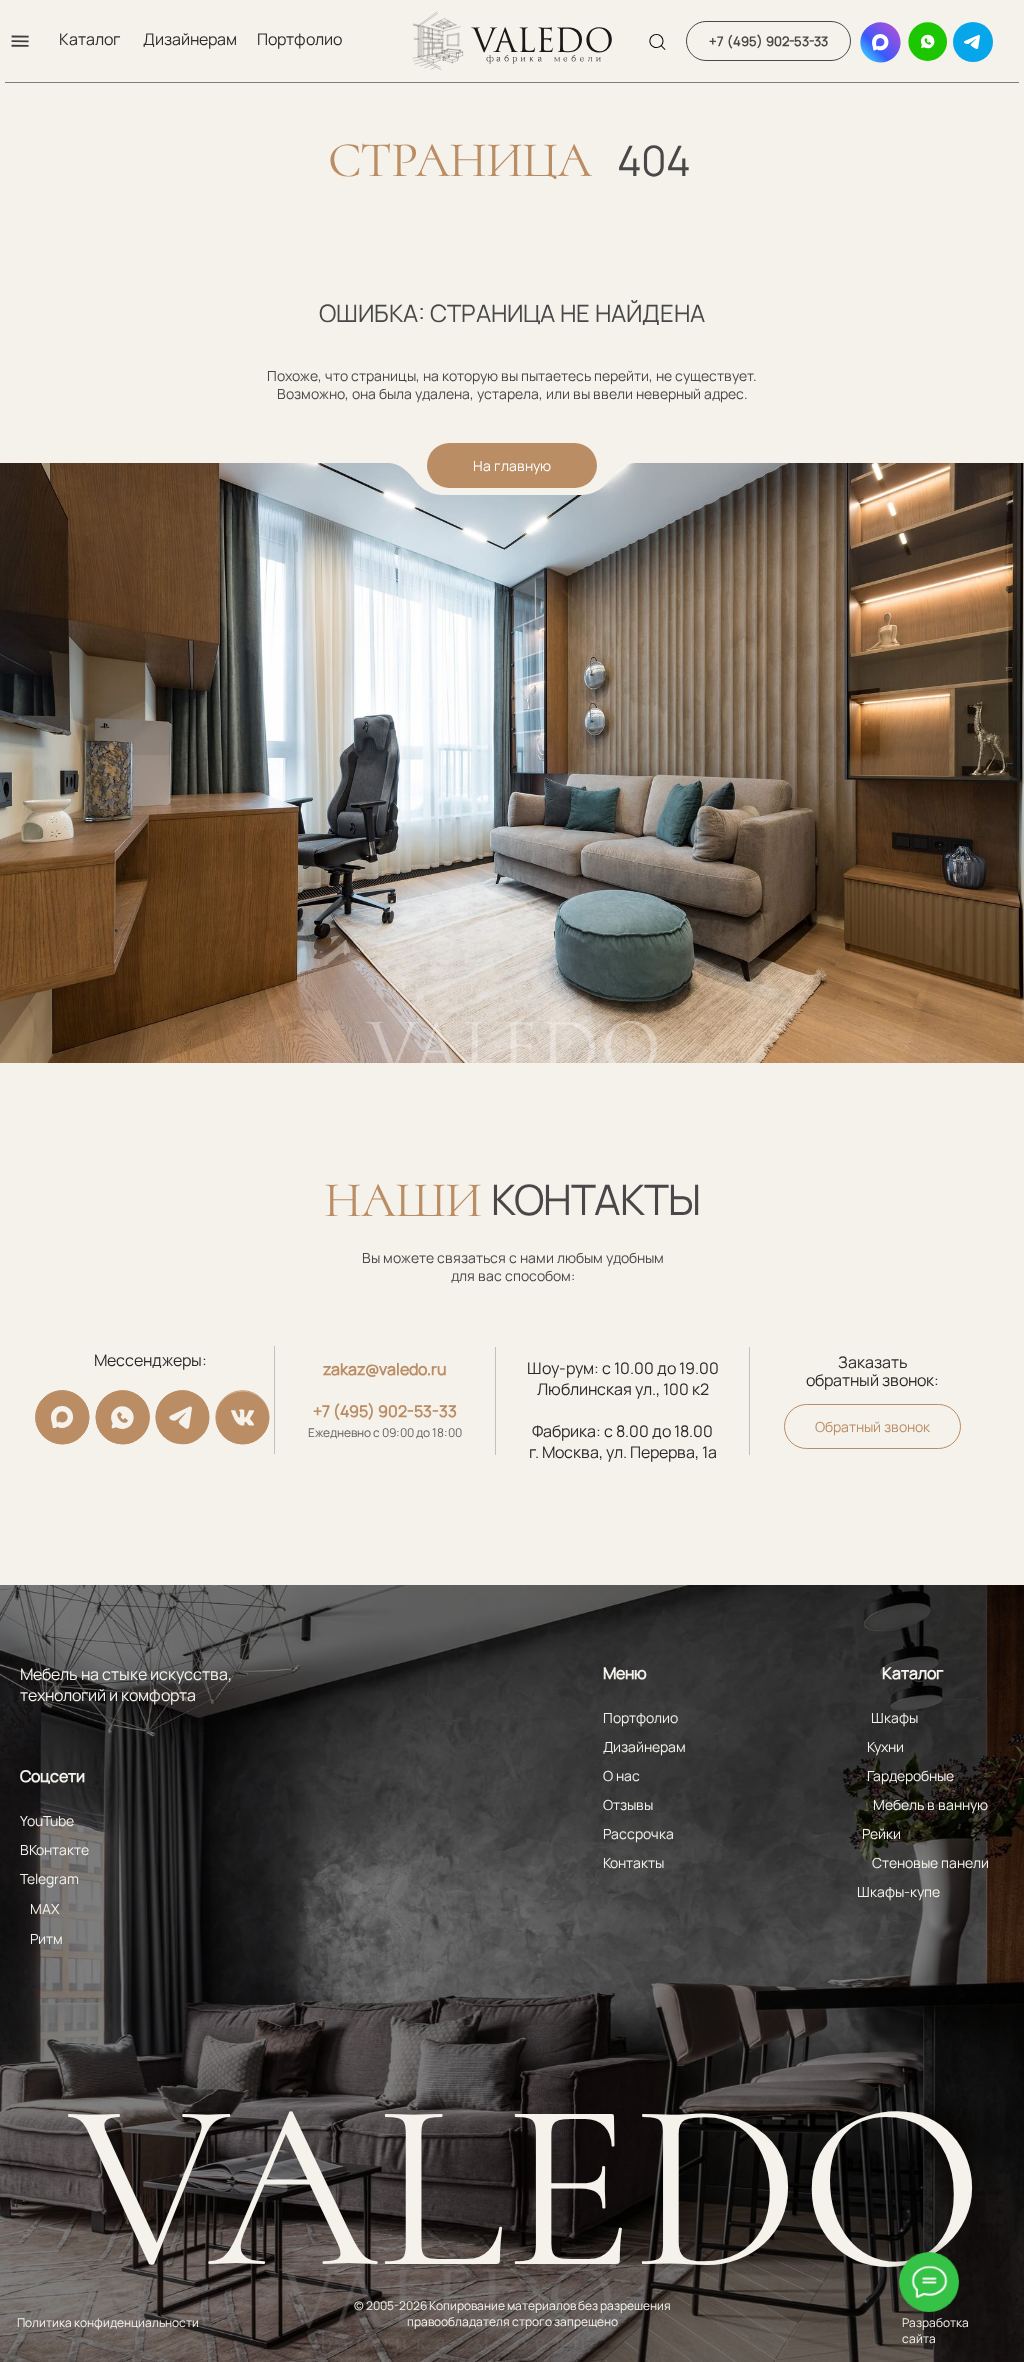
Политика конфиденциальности (108, 2322)
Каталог (89, 39)
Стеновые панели (930, 1862)
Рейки (881, 1833)
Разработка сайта (935, 2330)
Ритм (46, 1938)
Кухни (885, 1746)
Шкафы (894, 1717)
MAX (44, 1908)
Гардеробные (910, 1775)
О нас (621, 1775)
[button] (20, 41)
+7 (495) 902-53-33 (385, 1411)
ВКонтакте (54, 1849)
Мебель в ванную (930, 1804)
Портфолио (299, 39)
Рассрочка (638, 1833)
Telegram (49, 1878)
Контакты (633, 1862)
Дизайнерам (190, 39)
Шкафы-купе (898, 1891)
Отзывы (628, 1804)
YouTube (47, 1820)
